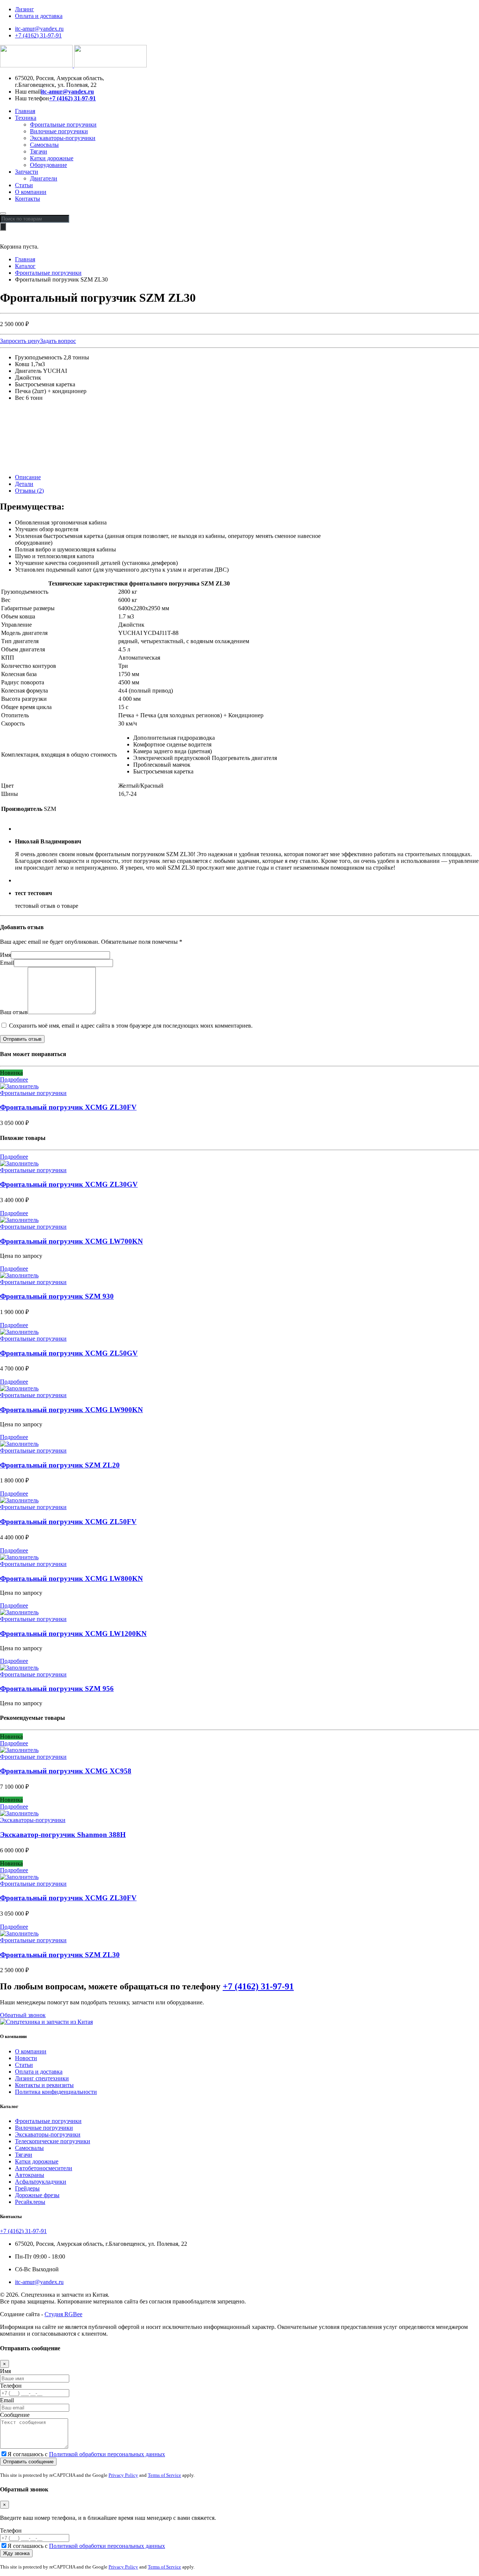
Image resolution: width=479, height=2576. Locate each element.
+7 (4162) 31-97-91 (38, 35)
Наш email (28, 92)
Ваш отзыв (14, 1012)
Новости (26, 2058)
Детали (24, 484)
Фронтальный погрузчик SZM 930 (57, 1296)
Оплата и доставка (39, 16)
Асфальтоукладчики (41, 2182)
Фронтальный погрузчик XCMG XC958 (66, 1771)
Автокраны (30, 2175)
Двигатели (44, 178)
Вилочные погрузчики (59, 131)
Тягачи (39, 151)
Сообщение (15, 2415)
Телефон (11, 2386)
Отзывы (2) (29, 491)
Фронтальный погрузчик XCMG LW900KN (71, 1410)
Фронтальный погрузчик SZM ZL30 (60, 1955)
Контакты (28, 199)
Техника (26, 118)
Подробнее (14, 1079)
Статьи (24, 185)
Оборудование (48, 165)
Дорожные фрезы (37, 2195)
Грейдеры (27, 2188)
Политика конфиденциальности (56, 2092)
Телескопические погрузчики (53, 2141)
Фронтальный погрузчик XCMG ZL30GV (69, 1184)
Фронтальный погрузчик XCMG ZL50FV (68, 1522)
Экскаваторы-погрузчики (63, 138)
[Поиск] (3, 227)
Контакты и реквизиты (44, 2085)
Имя (5, 955)
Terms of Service (164, 2475)
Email (7, 963)
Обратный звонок (23, 2015)
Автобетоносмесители (44, 2168)
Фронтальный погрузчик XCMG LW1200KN (73, 1634)
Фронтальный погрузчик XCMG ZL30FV (68, 1107)
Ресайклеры (30, 2202)
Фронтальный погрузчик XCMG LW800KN (71, 1579)
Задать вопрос (58, 341)
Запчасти (27, 172)
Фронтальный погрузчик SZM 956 (57, 1689)
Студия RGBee (63, 2314)
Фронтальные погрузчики (63, 124)
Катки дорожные (52, 158)
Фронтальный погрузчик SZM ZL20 (60, 1465)
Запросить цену (20, 341)
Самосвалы (44, 145)
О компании (31, 192)
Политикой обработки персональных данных (107, 2454)
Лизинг (25, 9)
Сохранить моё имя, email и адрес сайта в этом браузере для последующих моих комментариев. (131, 1026)
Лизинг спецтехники (42, 2078)
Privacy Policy (123, 2475)
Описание (28, 477)
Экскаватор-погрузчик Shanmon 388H (63, 1835)
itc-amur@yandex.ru (39, 29)
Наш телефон (32, 98)
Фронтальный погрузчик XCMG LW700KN (71, 1241)
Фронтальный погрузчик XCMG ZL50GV (69, 1353)
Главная (25, 111)
